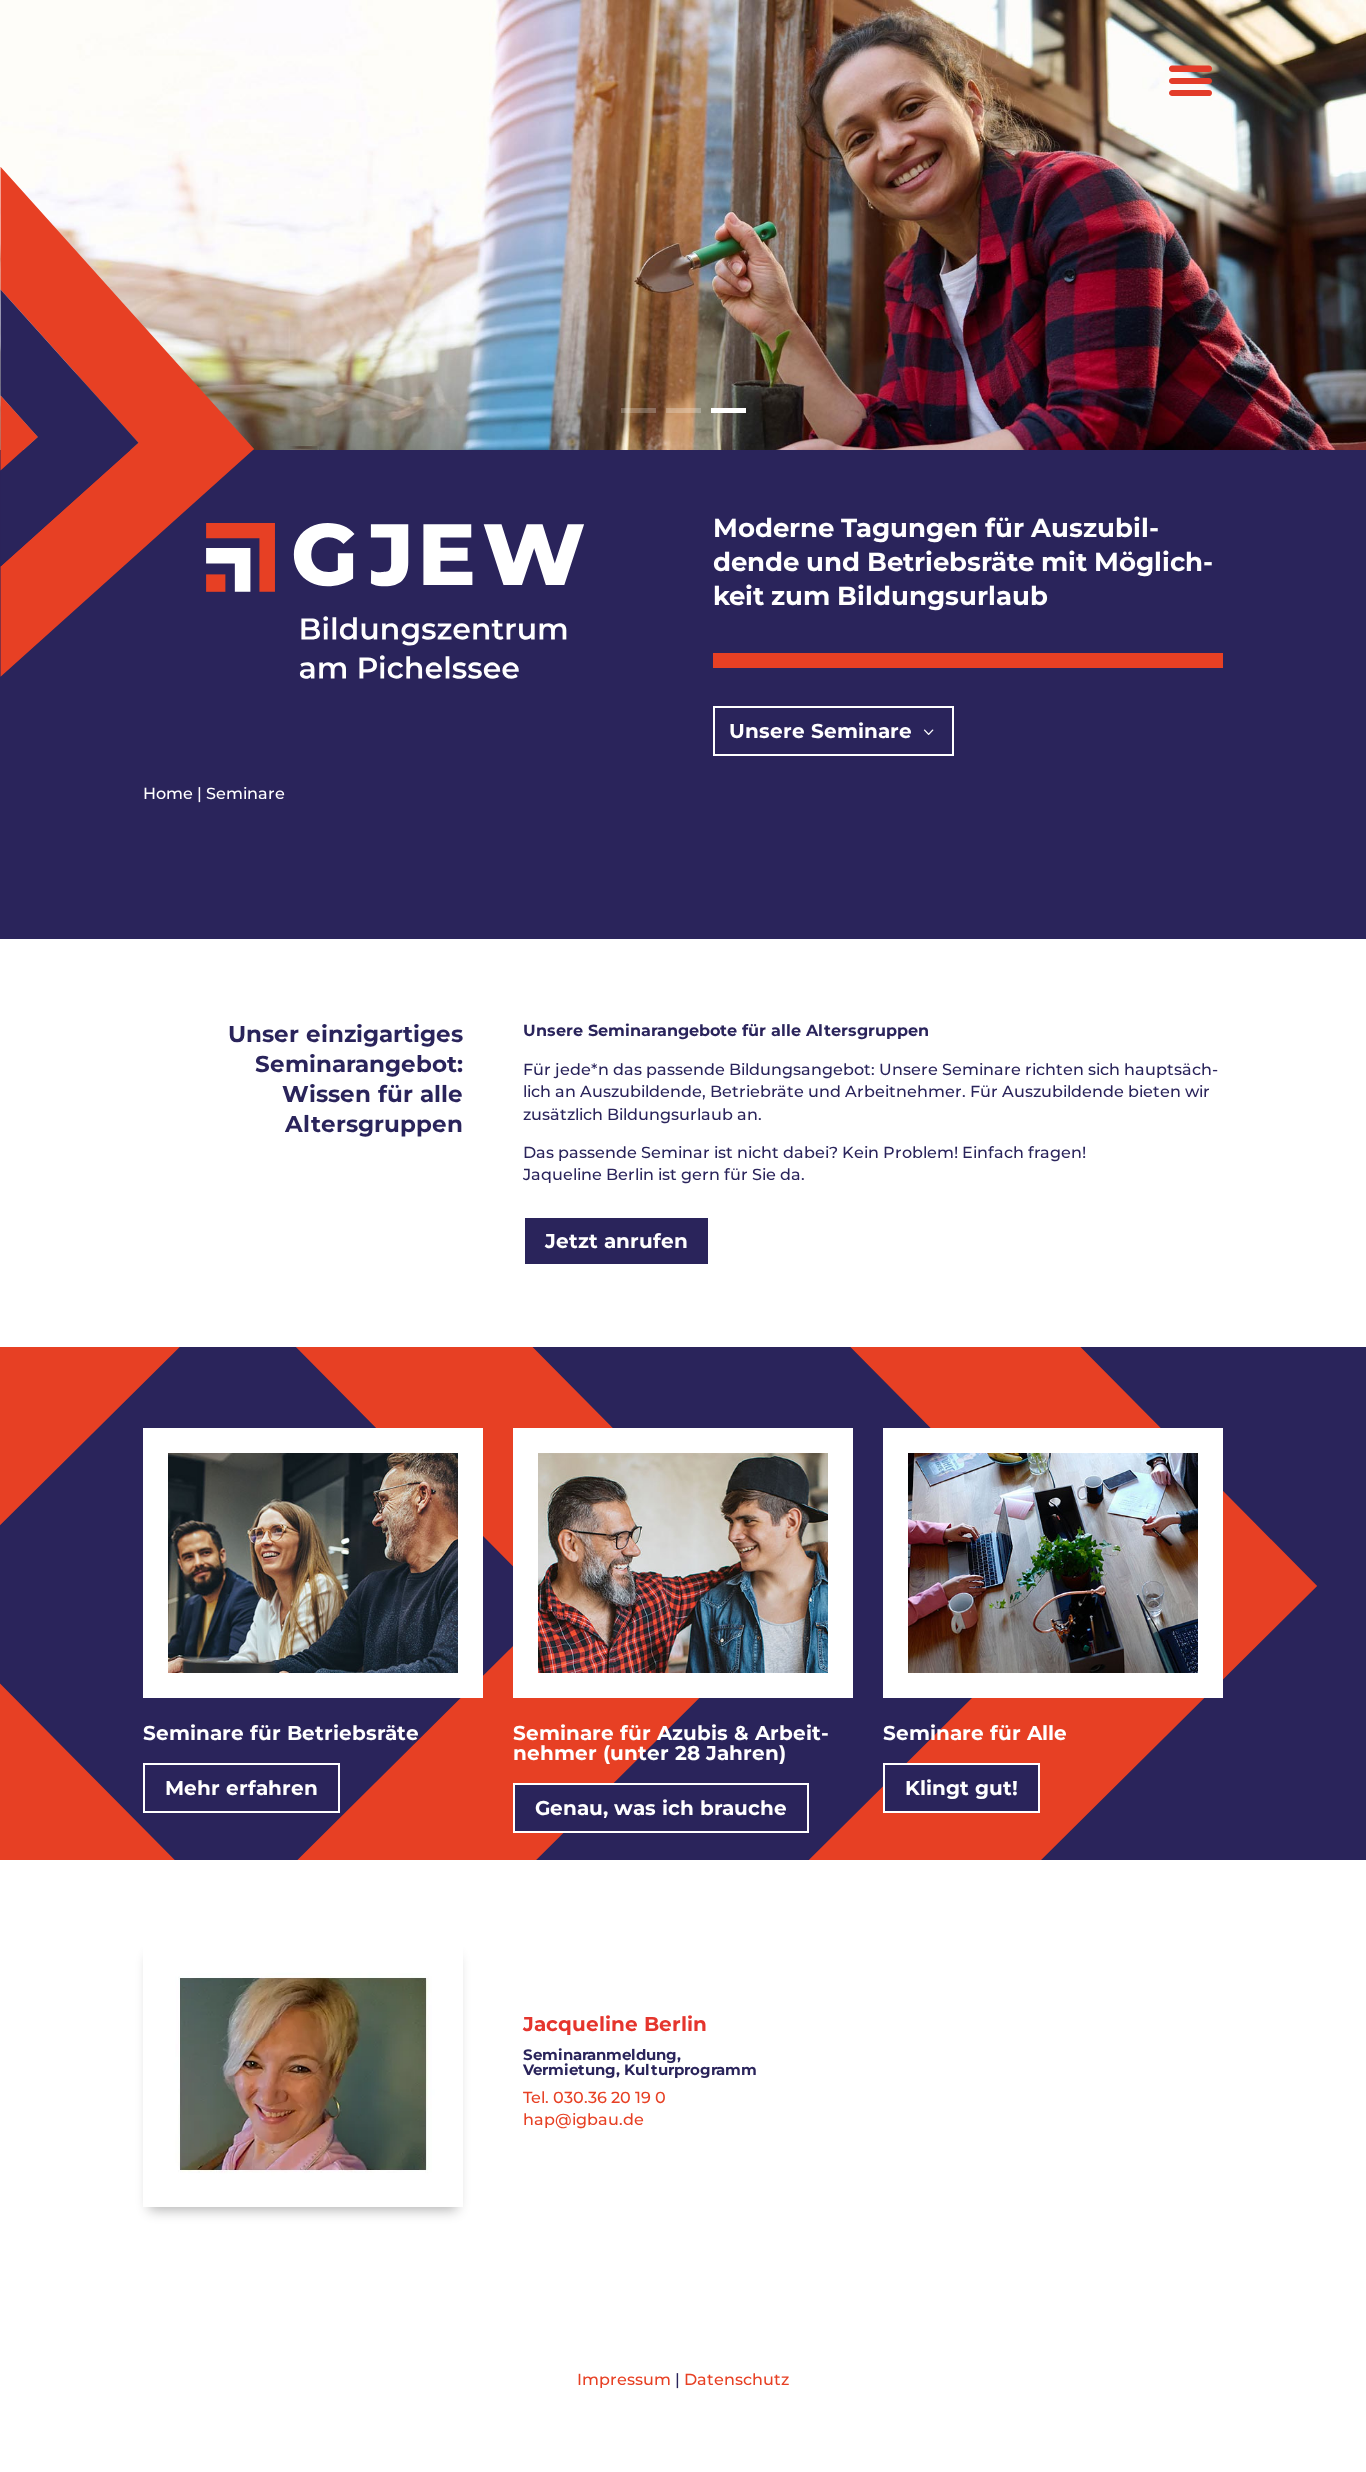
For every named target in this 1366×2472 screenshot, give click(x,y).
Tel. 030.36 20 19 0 (594, 2097)
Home (168, 793)
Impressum (624, 2379)
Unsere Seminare (820, 731)
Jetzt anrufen (616, 1241)
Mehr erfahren (241, 1788)
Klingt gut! (961, 1788)
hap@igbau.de (583, 2119)
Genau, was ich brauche (661, 1808)
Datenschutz (736, 2379)
